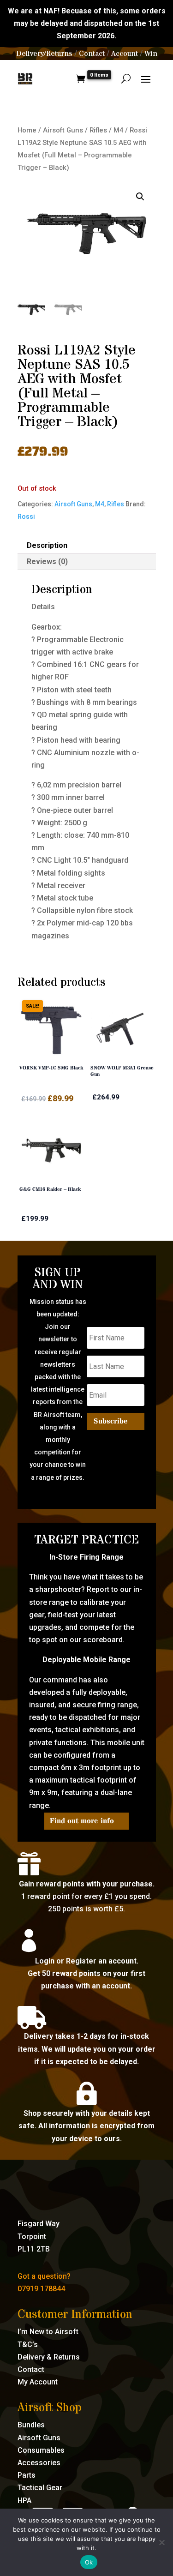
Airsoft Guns (63, 130)
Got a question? (44, 2276)
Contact (92, 54)
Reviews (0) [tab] (47, 561)
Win (151, 54)
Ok (89, 2562)
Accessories (39, 2463)
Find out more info (82, 1821)
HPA (24, 2501)
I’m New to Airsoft (48, 2332)
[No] (161, 2542)
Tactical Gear (40, 2488)
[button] (140, 197)
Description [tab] (47, 545)
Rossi (26, 516)
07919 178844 (41, 2289)
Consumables (41, 2450)
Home (27, 130)
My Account (38, 2382)
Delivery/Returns (44, 54)
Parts (27, 2475)
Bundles (31, 2425)
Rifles (98, 130)
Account (125, 54)
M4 (118, 130)
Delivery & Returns (49, 2357)
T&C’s (28, 2345)
